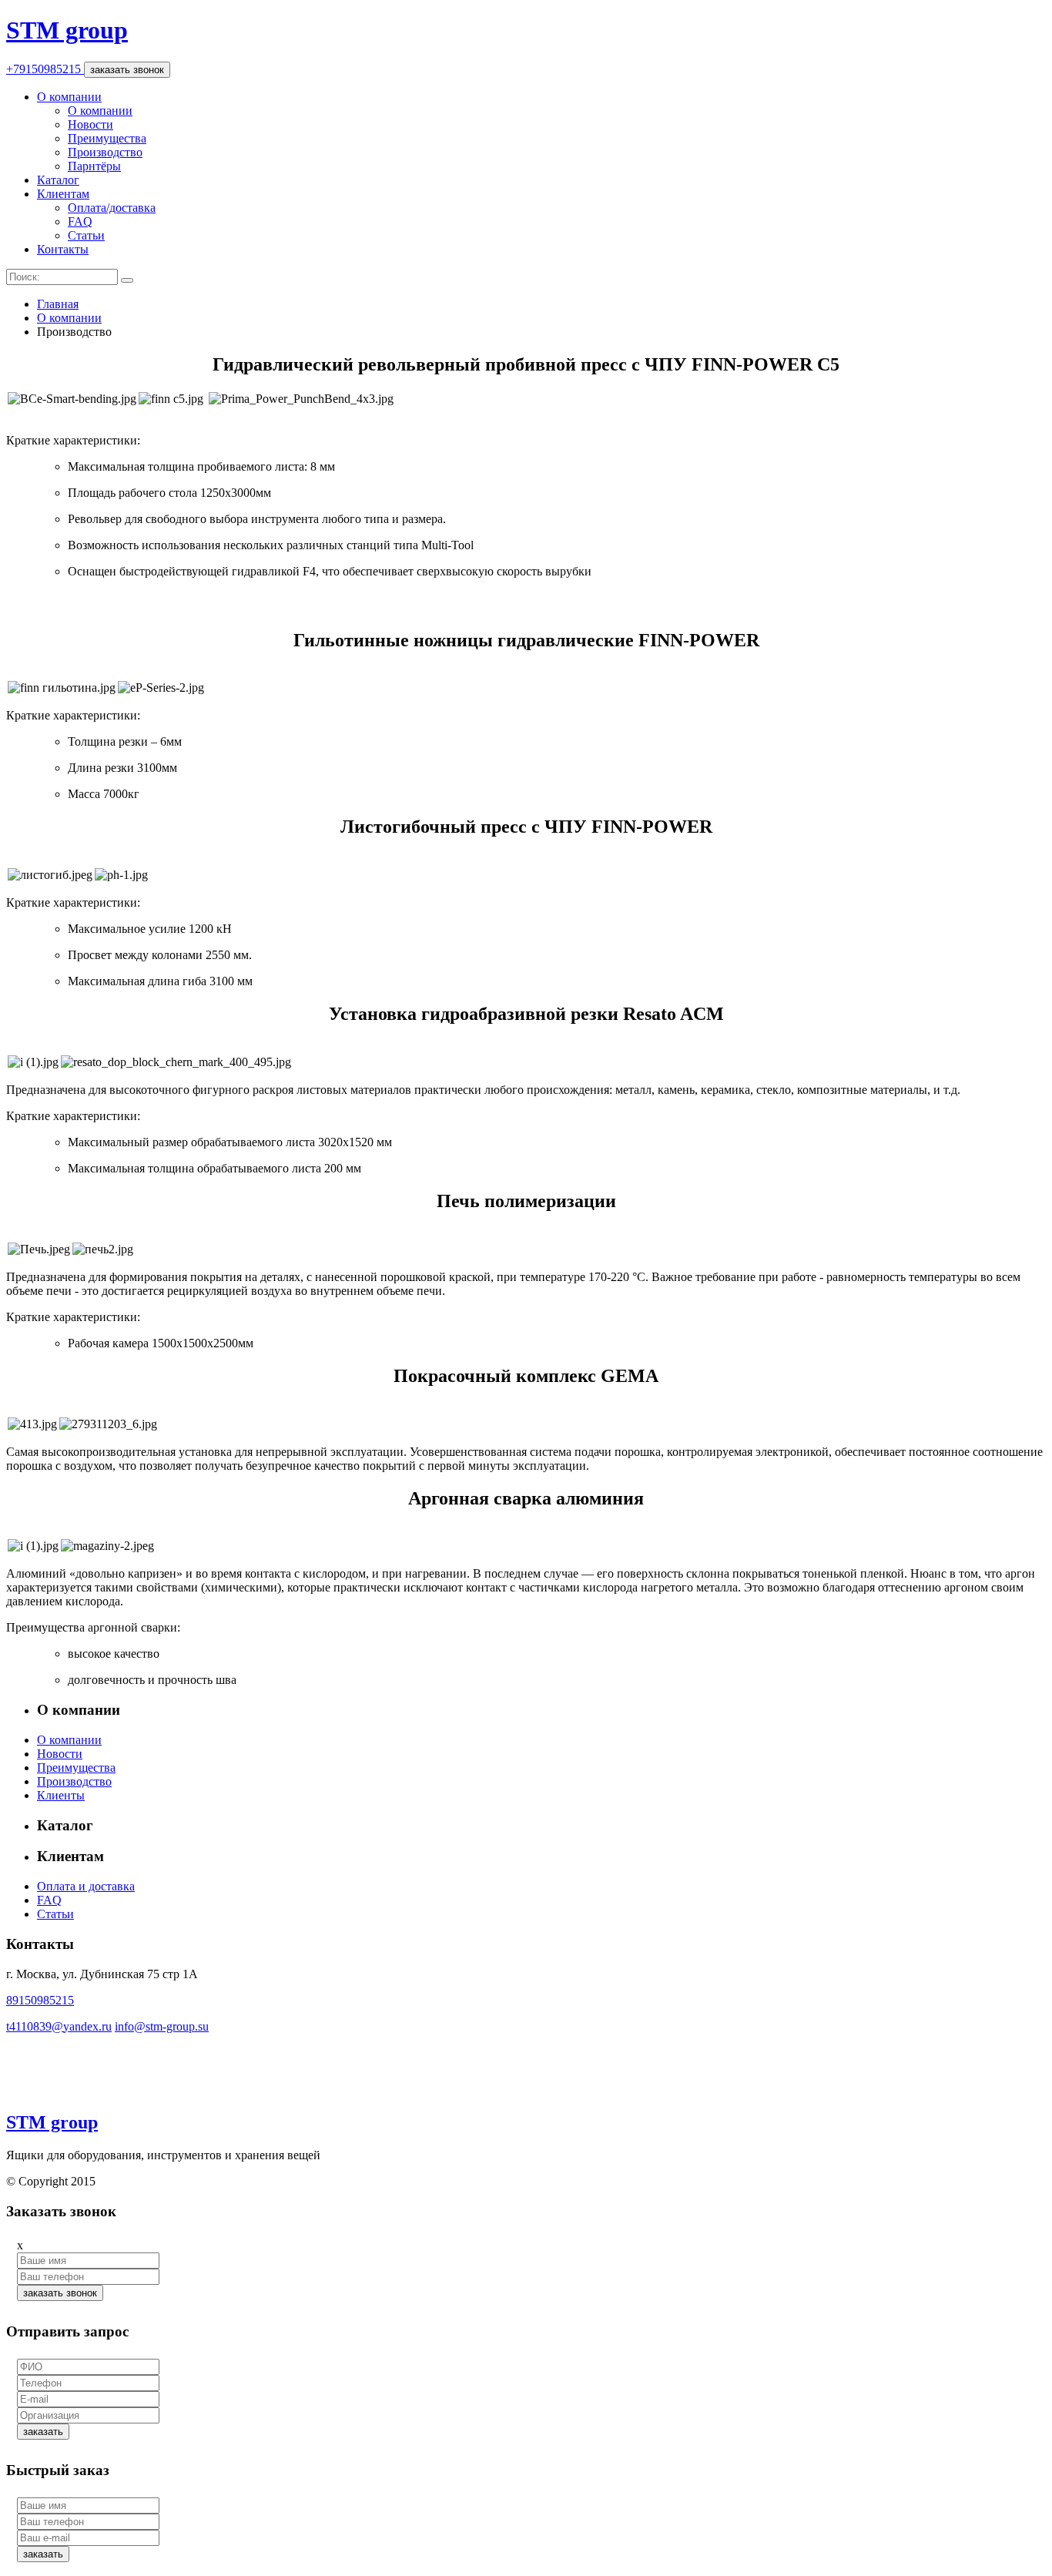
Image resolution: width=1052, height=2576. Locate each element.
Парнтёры (94, 166)
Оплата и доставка (86, 1886)
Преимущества (107, 138)
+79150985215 (45, 69)
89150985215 (40, 2000)
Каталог (58, 180)
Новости (90, 124)
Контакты (63, 249)
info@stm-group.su (162, 2026)
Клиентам (63, 194)
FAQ (80, 221)
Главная (58, 304)
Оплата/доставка (112, 208)
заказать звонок (127, 70)
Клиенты (61, 1795)
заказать (43, 2432)
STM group (67, 30)
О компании (69, 97)
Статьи (86, 235)
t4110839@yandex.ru (59, 2026)
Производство (105, 152)
